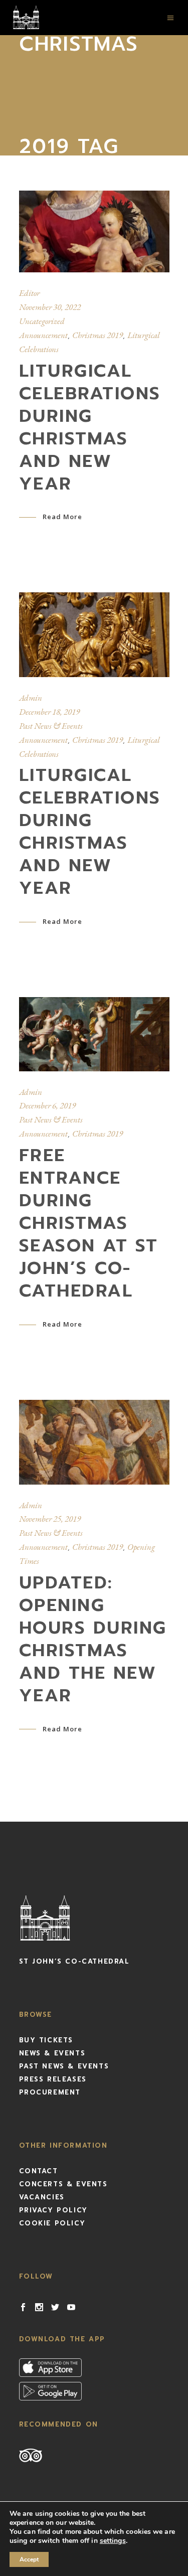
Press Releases (53, 2079)
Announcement (43, 335)
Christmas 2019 (98, 335)
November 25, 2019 (50, 1519)
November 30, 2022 (50, 307)
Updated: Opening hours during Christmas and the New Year (93, 1639)
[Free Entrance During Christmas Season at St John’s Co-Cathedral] (94, 1034)
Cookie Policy (52, 2223)
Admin (31, 698)
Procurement (50, 2092)
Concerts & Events (63, 2184)
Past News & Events (51, 726)
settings (113, 2541)
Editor (29, 293)
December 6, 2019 (47, 1105)
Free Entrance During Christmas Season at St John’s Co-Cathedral (89, 1223)
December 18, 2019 (49, 712)
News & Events (52, 2053)
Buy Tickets (46, 2040)
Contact (39, 2171)
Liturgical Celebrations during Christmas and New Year (90, 427)
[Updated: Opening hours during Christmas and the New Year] (94, 1442)
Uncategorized (42, 321)
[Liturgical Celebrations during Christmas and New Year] (94, 231)
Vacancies (42, 2197)
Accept (29, 2559)
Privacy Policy (53, 2210)
